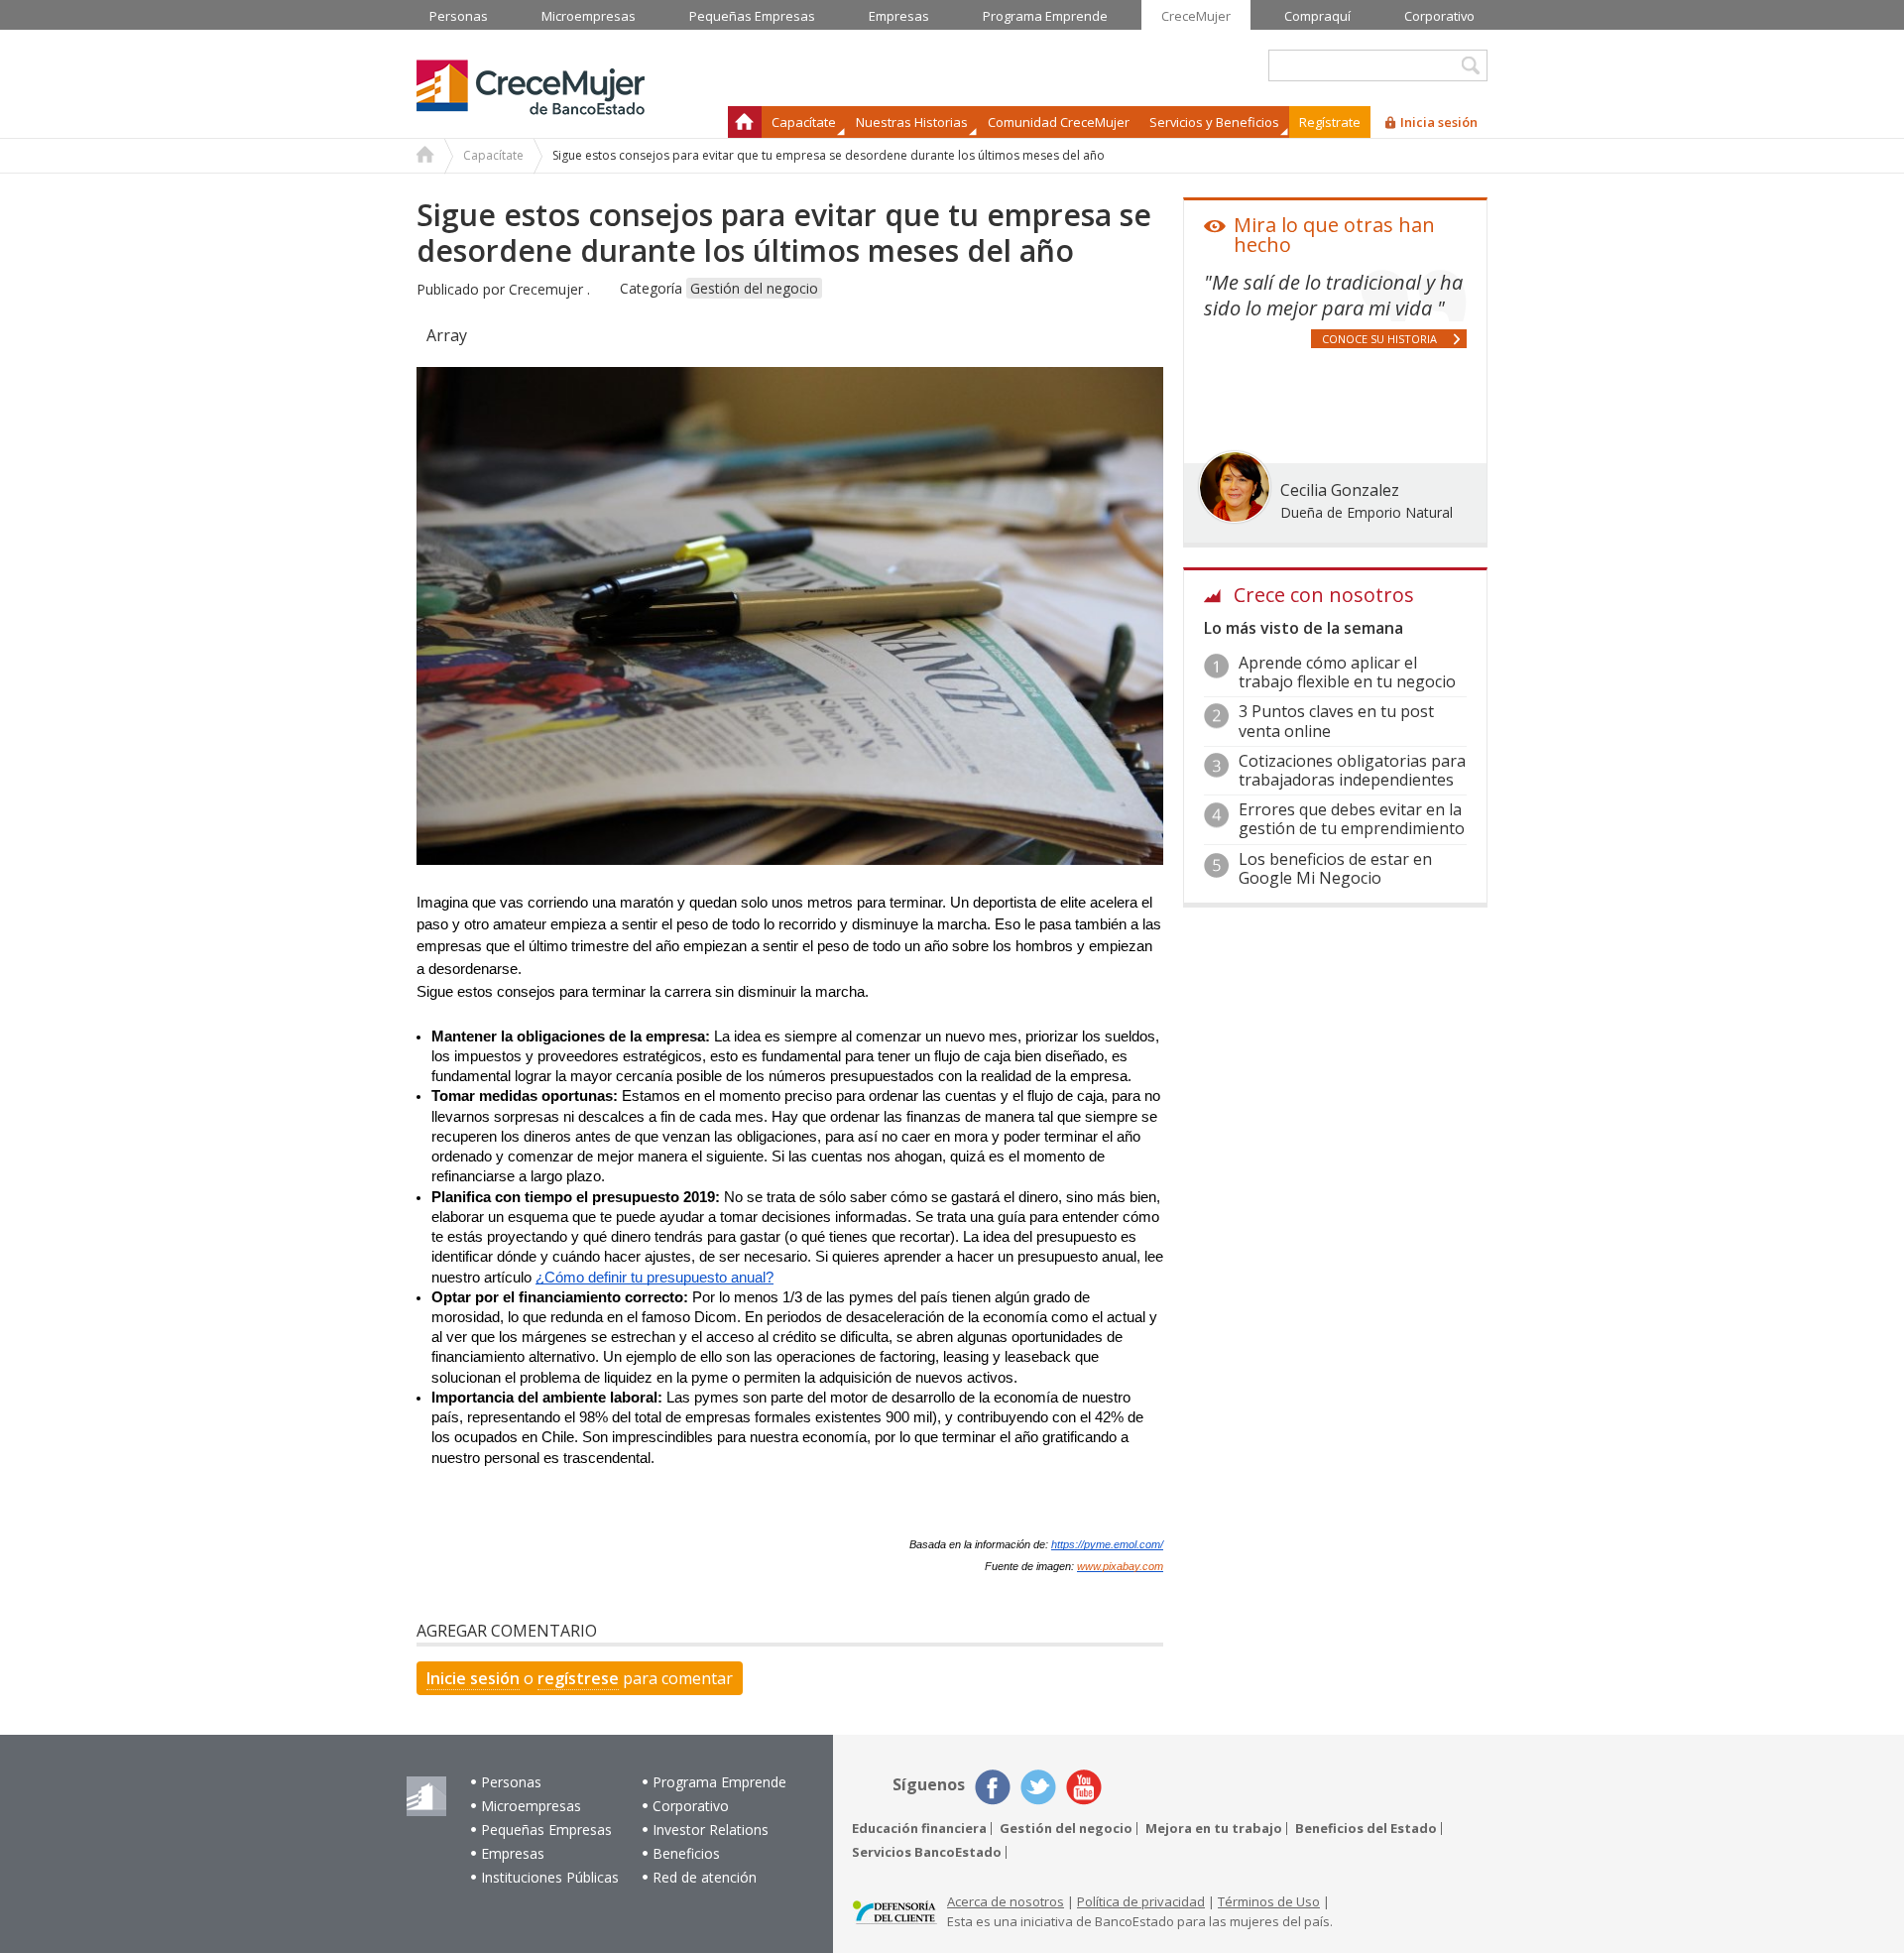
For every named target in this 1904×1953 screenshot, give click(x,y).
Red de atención (705, 1877)
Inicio (745, 122)
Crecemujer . (549, 289)
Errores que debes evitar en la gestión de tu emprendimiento (1352, 819)
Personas (511, 1782)
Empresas (513, 1853)
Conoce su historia (1379, 339)
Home (425, 157)
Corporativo (691, 1806)
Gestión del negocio (754, 288)
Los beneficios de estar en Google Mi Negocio (1335, 868)
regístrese (578, 1678)
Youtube (1084, 1787)
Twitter (1038, 1787)
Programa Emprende (719, 1782)
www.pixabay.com (1120, 1566)
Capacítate (493, 155)
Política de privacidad (1141, 1901)
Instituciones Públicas (550, 1877)
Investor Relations (711, 1830)
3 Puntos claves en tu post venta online (1336, 721)
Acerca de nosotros (1006, 1901)
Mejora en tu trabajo (1214, 1829)
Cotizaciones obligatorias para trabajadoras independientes (1352, 770)
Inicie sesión (473, 1678)
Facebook (993, 1787)
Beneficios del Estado (1366, 1829)
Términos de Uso (1269, 1901)
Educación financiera (919, 1829)
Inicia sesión (1439, 122)
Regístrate (1330, 122)
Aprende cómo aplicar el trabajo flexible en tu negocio (1347, 672)
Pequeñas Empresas (546, 1830)
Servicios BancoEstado (927, 1852)
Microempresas (531, 1806)
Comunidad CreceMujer (1059, 122)
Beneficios (686, 1853)
